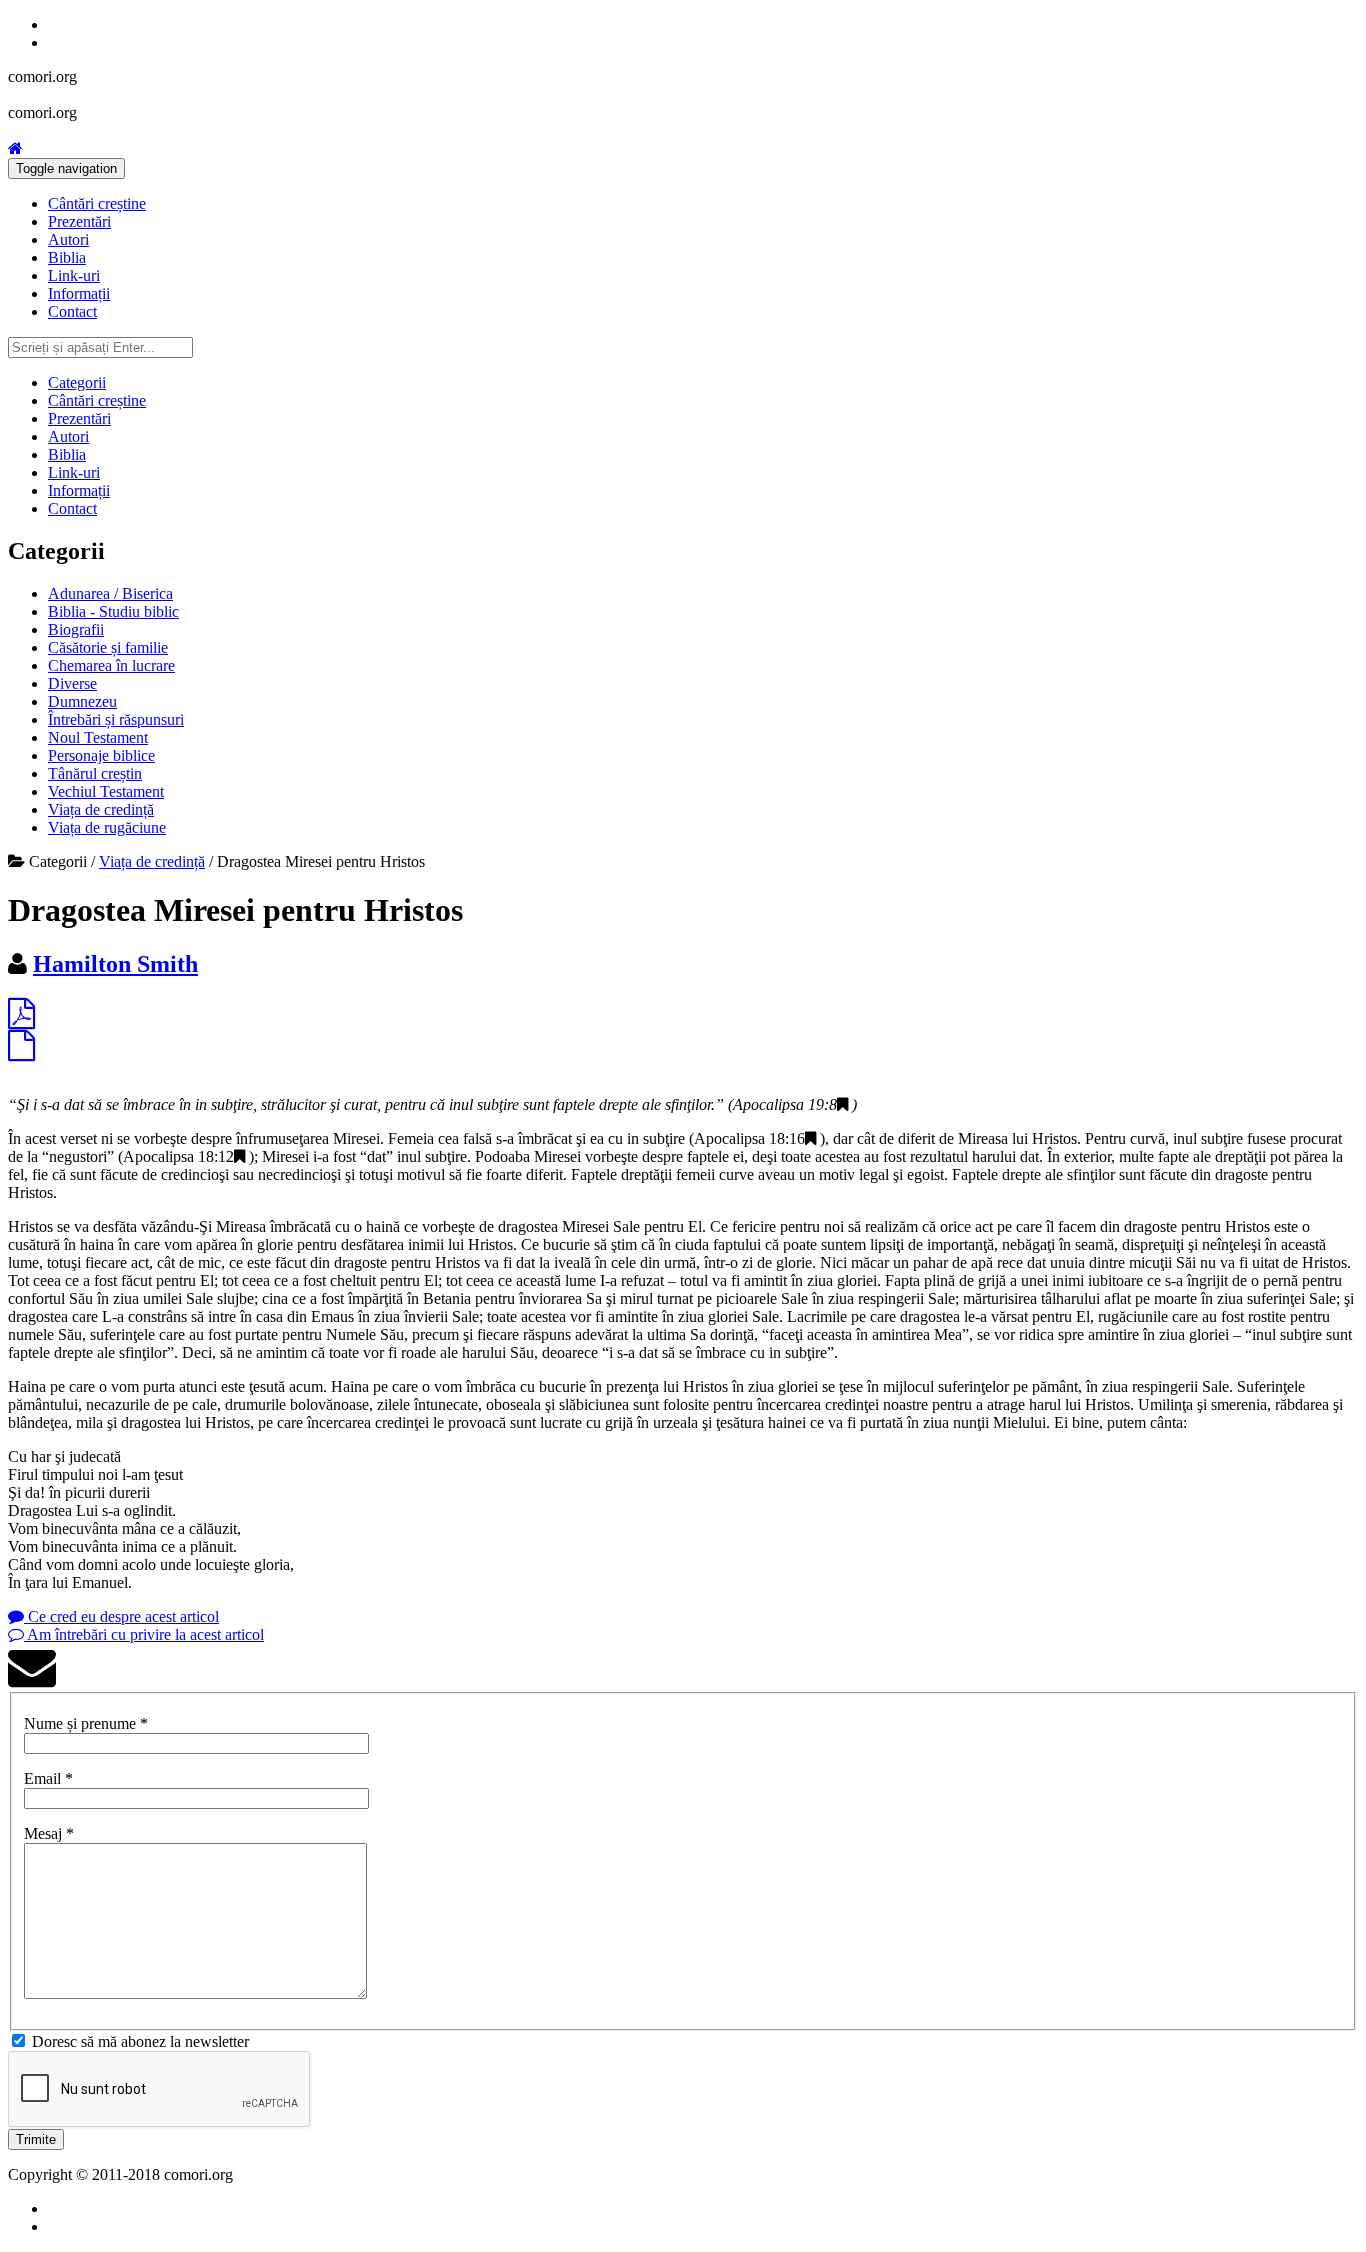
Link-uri (74, 275)
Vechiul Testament (106, 791)
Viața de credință (101, 809)
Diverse (72, 683)
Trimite (36, 2139)
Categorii (77, 382)
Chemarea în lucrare (111, 665)
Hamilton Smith (115, 964)
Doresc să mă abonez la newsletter (140, 2041)
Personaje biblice (101, 755)
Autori (68, 239)
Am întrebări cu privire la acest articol (144, 1634)
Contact (72, 311)
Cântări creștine (97, 203)
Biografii (76, 629)
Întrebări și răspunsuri (116, 719)
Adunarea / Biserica (110, 593)
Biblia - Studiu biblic (113, 611)
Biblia (67, 257)
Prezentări (79, 221)
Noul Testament (98, 737)
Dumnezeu (82, 701)
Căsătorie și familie (108, 647)
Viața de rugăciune (107, 827)
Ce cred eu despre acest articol (121, 1616)
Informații (79, 293)
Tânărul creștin (95, 773)
